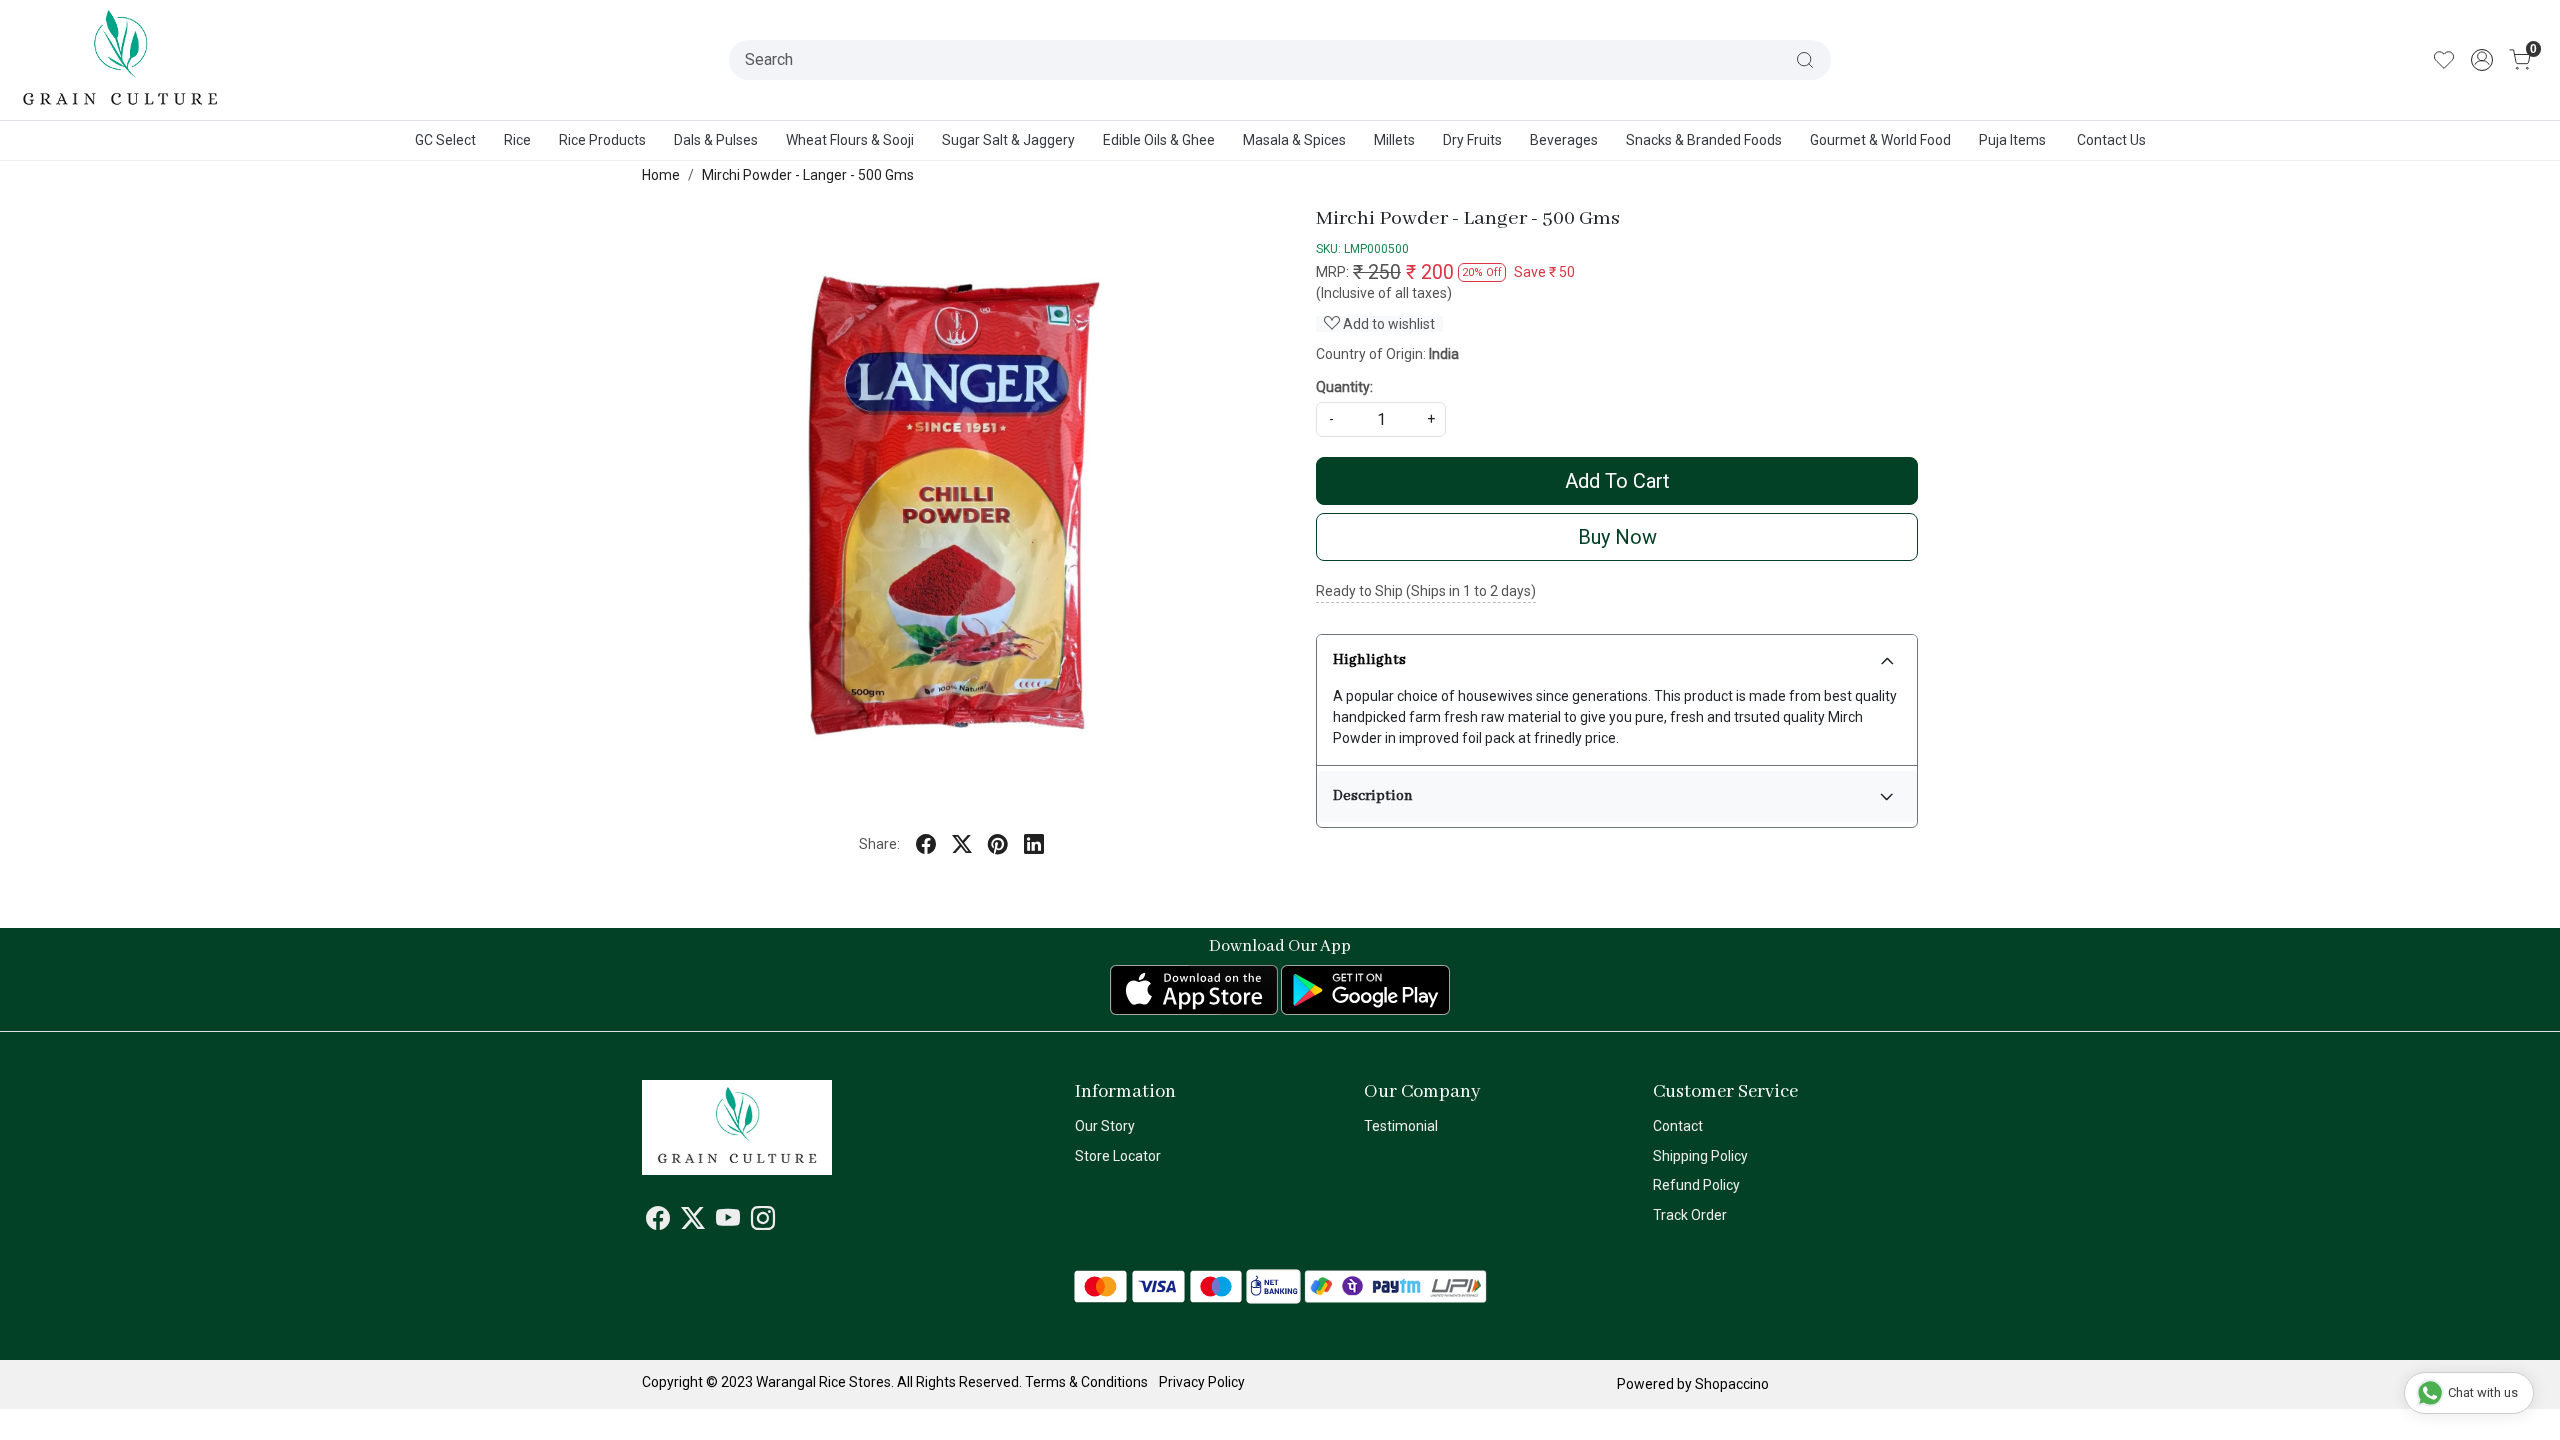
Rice (517, 140)
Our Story (1105, 1126)
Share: (879, 844)
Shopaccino (1732, 1384)
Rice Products (602, 140)
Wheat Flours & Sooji (850, 140)
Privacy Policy (1202, 1382)
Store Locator (1118, 1156)
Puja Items (2012, 140)
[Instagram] (763, 1222)
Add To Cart (1617, 481)
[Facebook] (658, 1222)
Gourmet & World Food (1880, 140)
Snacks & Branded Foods (1704, 140)
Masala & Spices (1294, 140)
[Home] (121, 60)
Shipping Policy (1700, 1156)
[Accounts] (2482, 60)
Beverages (1564, 140)
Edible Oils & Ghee (1159, 140)
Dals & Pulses (716, 140)
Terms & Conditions (1086, 1382)
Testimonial (1401, 1126)
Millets (1394, 140)
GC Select (445, 140)
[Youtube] (728, 1222)
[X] (693, 1222)
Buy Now (1617, 537)
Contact (1678, 1126)
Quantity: (1344, 387)
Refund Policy (1696, 1185)
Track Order (1690, 1215)
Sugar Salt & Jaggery (1008, 140)
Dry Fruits (1472, 140)
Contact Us (2111, 140)
